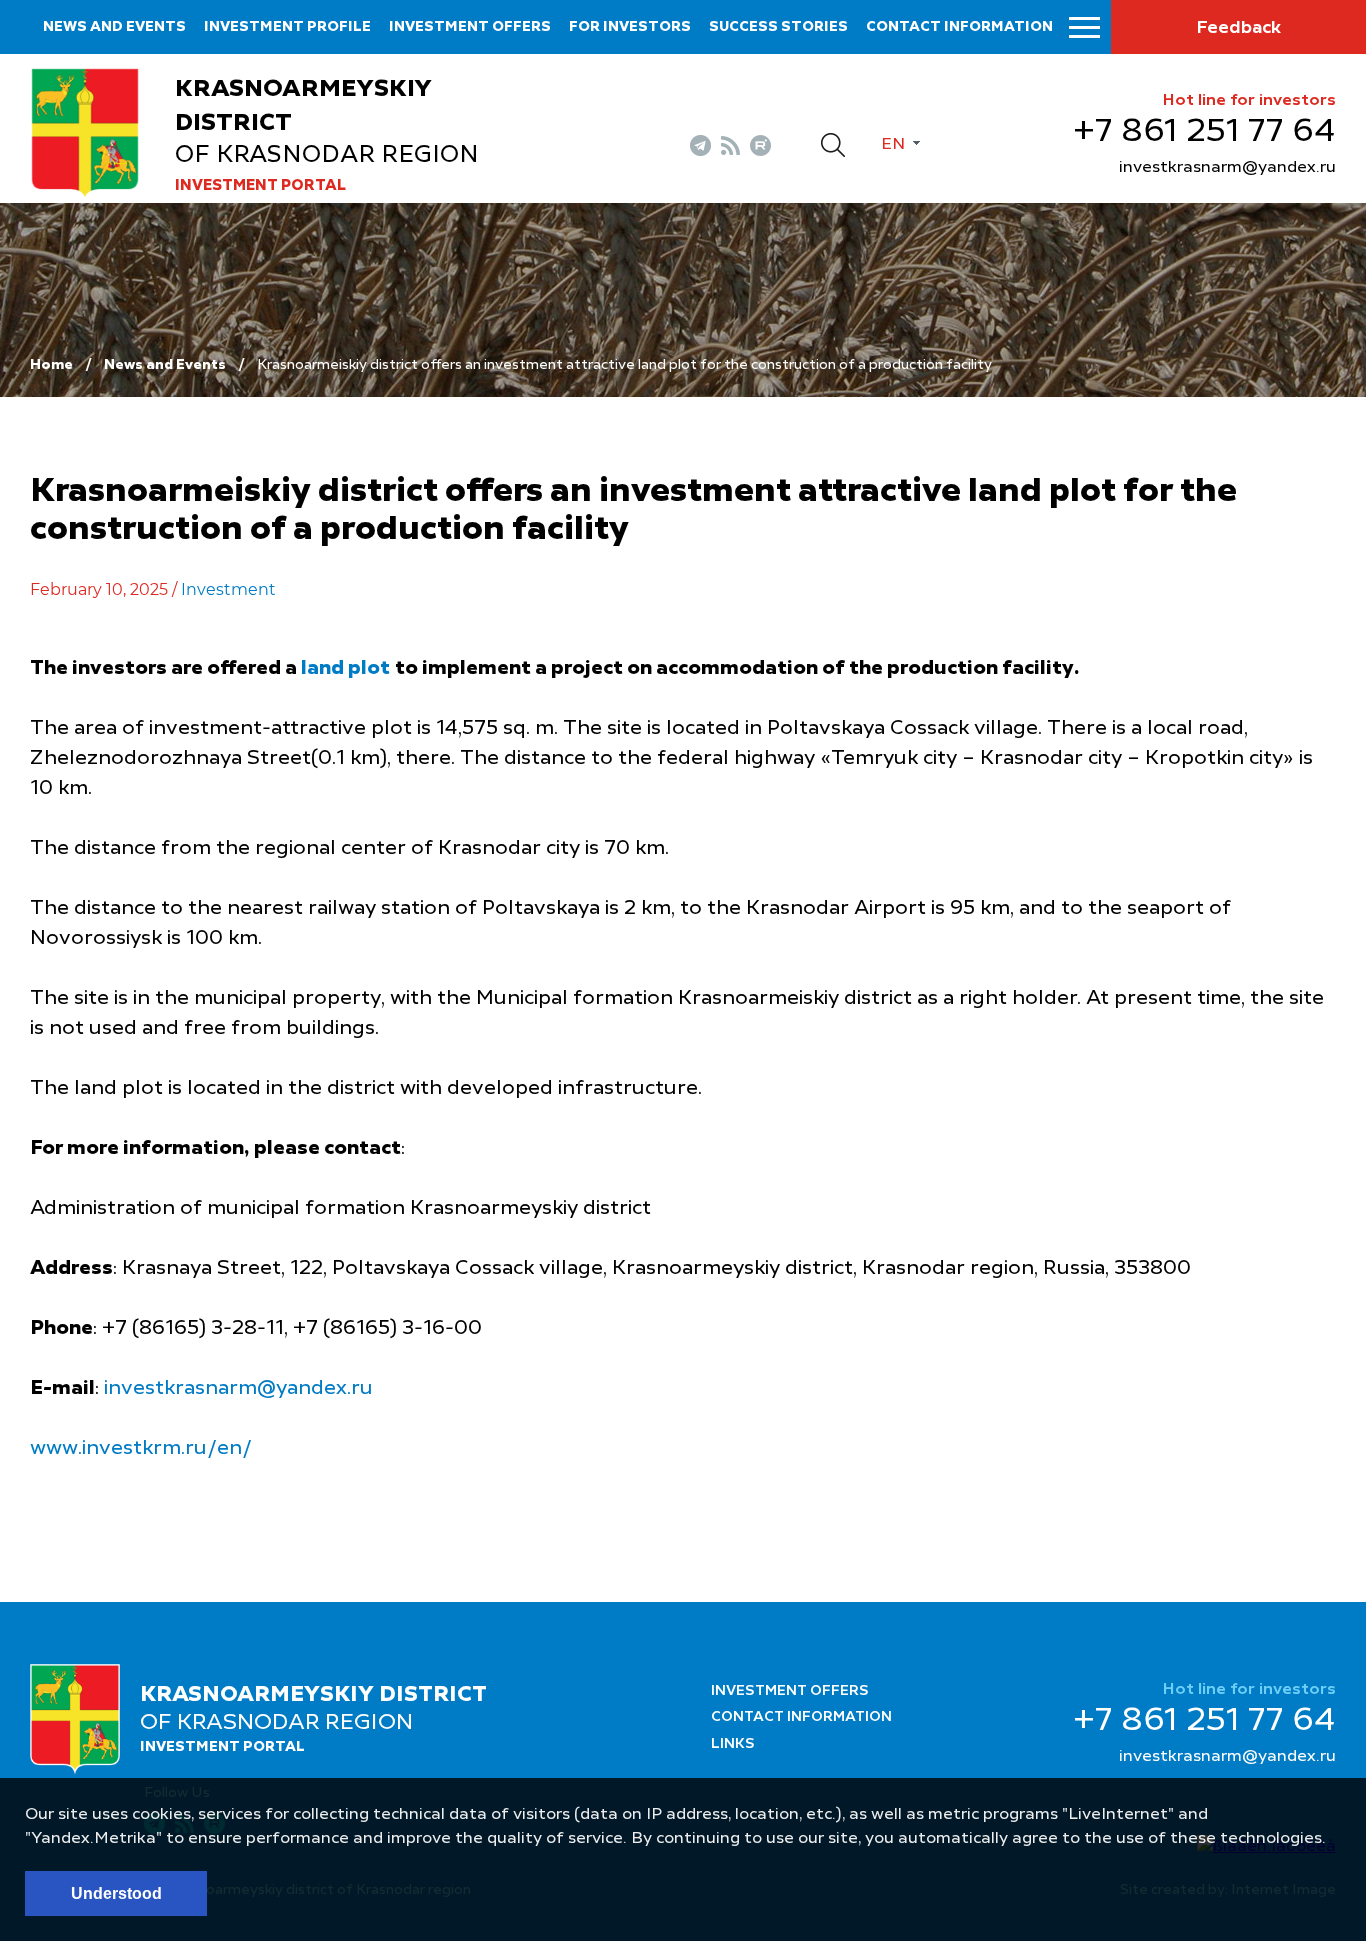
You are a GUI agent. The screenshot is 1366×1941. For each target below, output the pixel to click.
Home (51, 365)
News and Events (165, 365)
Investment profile (287, 27)
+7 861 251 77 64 (1204, 132)
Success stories (778, 27)
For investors (630, 27)
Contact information (959, 27)
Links (733, 1744)
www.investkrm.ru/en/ (141, 1449)
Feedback (1238, 28)
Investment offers (470, 27)
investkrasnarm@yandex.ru (1227, 168)
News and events (114, 27)
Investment (228, 589)
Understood (116, 1893)
